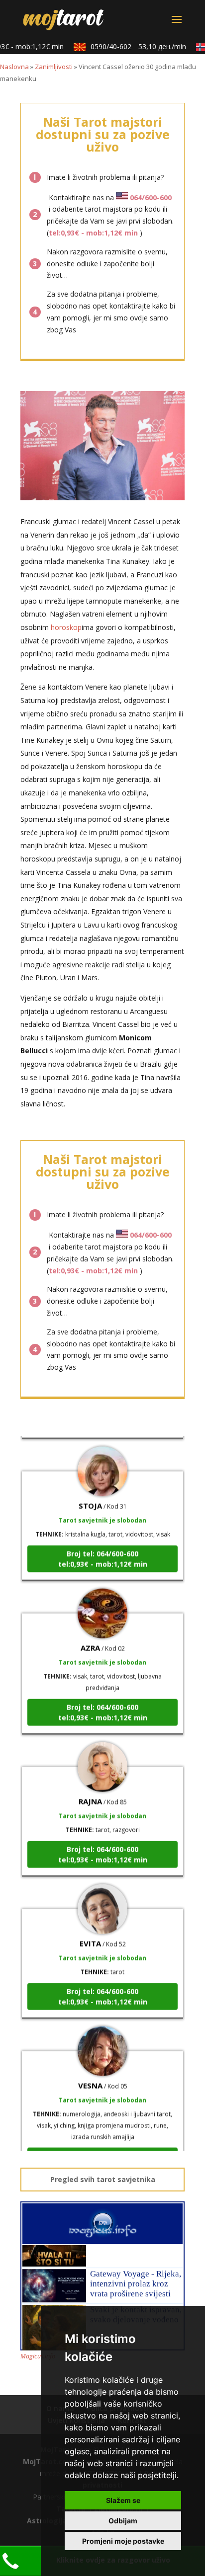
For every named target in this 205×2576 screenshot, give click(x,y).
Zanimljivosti (54, 67)
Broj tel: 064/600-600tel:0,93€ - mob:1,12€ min (103, 1548)
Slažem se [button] (123, 2500)
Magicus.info (38, 2356)
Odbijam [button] (123, 2521)
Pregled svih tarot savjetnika (103, 2179)
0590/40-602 (131, 46)
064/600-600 (151, 197)
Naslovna (14, 67)
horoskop (66, 627)
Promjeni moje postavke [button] (123, 2541)
